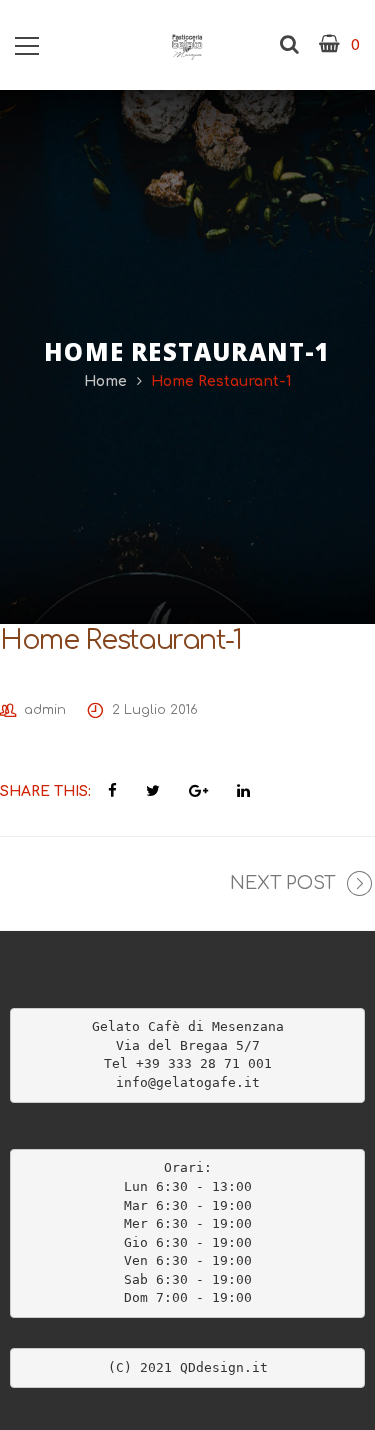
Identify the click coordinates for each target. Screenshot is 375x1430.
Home (105, 381)
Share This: (45, 791)
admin (45, 710)
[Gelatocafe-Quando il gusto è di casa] (187, 45)
